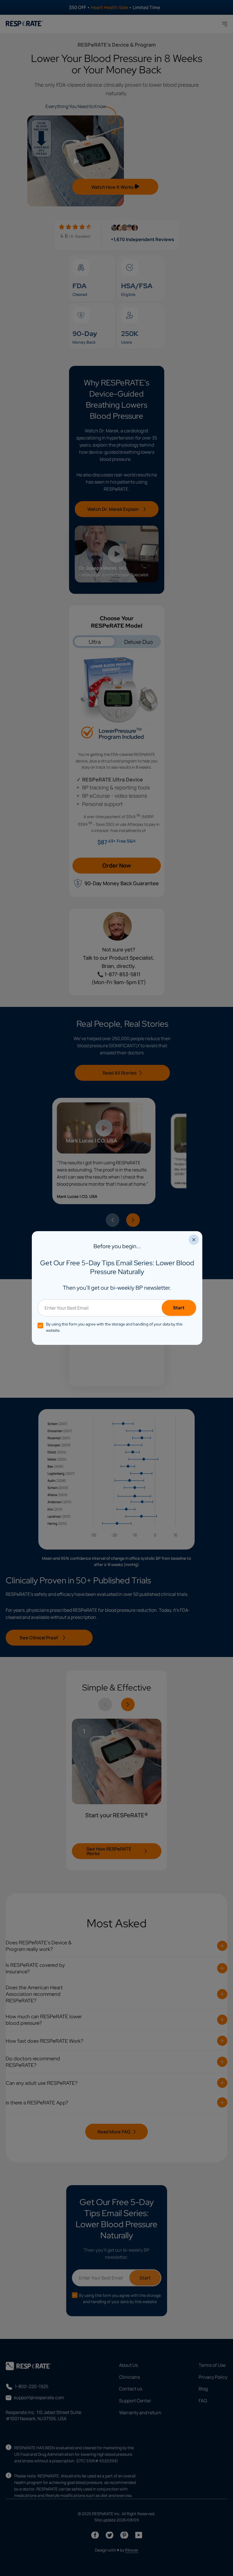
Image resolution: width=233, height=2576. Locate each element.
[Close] (194, 1240)
